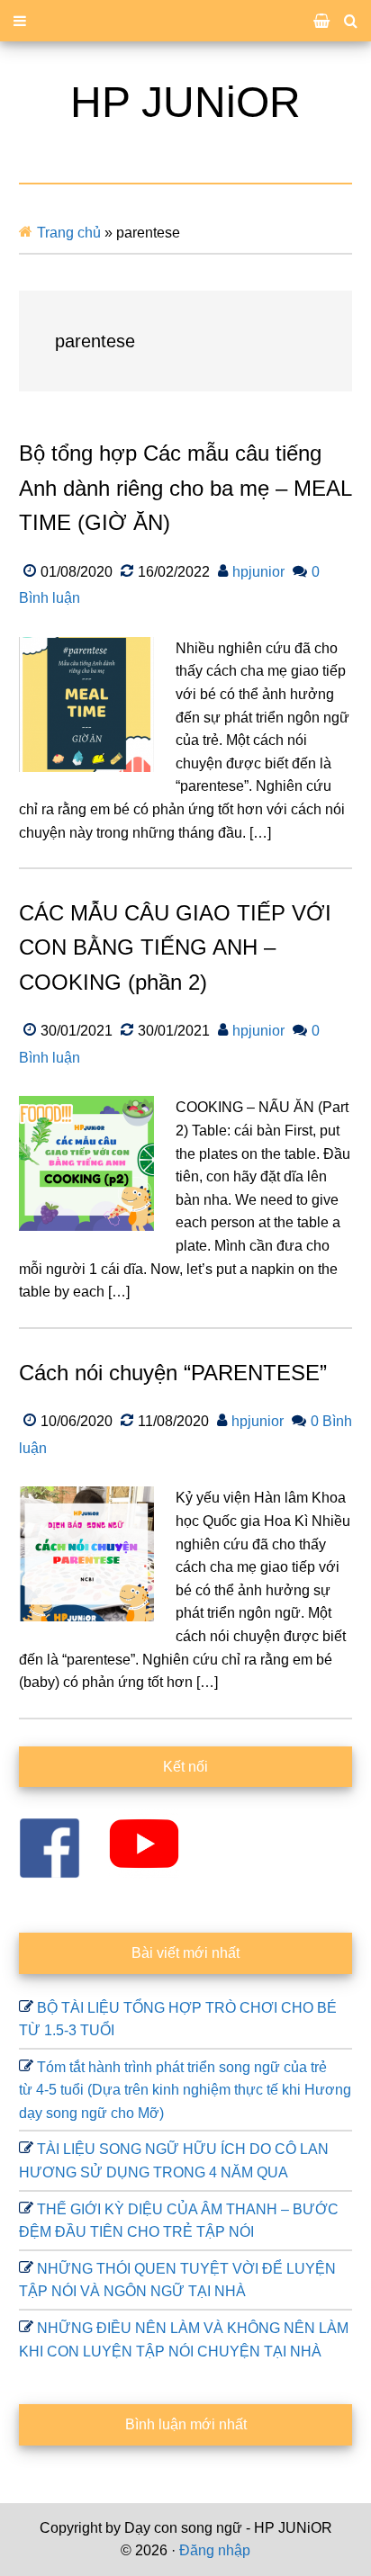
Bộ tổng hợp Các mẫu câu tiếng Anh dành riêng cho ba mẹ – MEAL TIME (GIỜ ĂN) (185, 488)
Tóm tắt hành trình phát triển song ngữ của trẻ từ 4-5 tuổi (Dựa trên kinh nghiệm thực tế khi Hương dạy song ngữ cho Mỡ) (185, 2090)
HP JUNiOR (185, 102)
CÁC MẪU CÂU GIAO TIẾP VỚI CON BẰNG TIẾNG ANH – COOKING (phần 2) (175, 947)
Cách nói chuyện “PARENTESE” (173, 1373)
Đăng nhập (215, 2550)
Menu (185, 21)
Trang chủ (69, 233)
